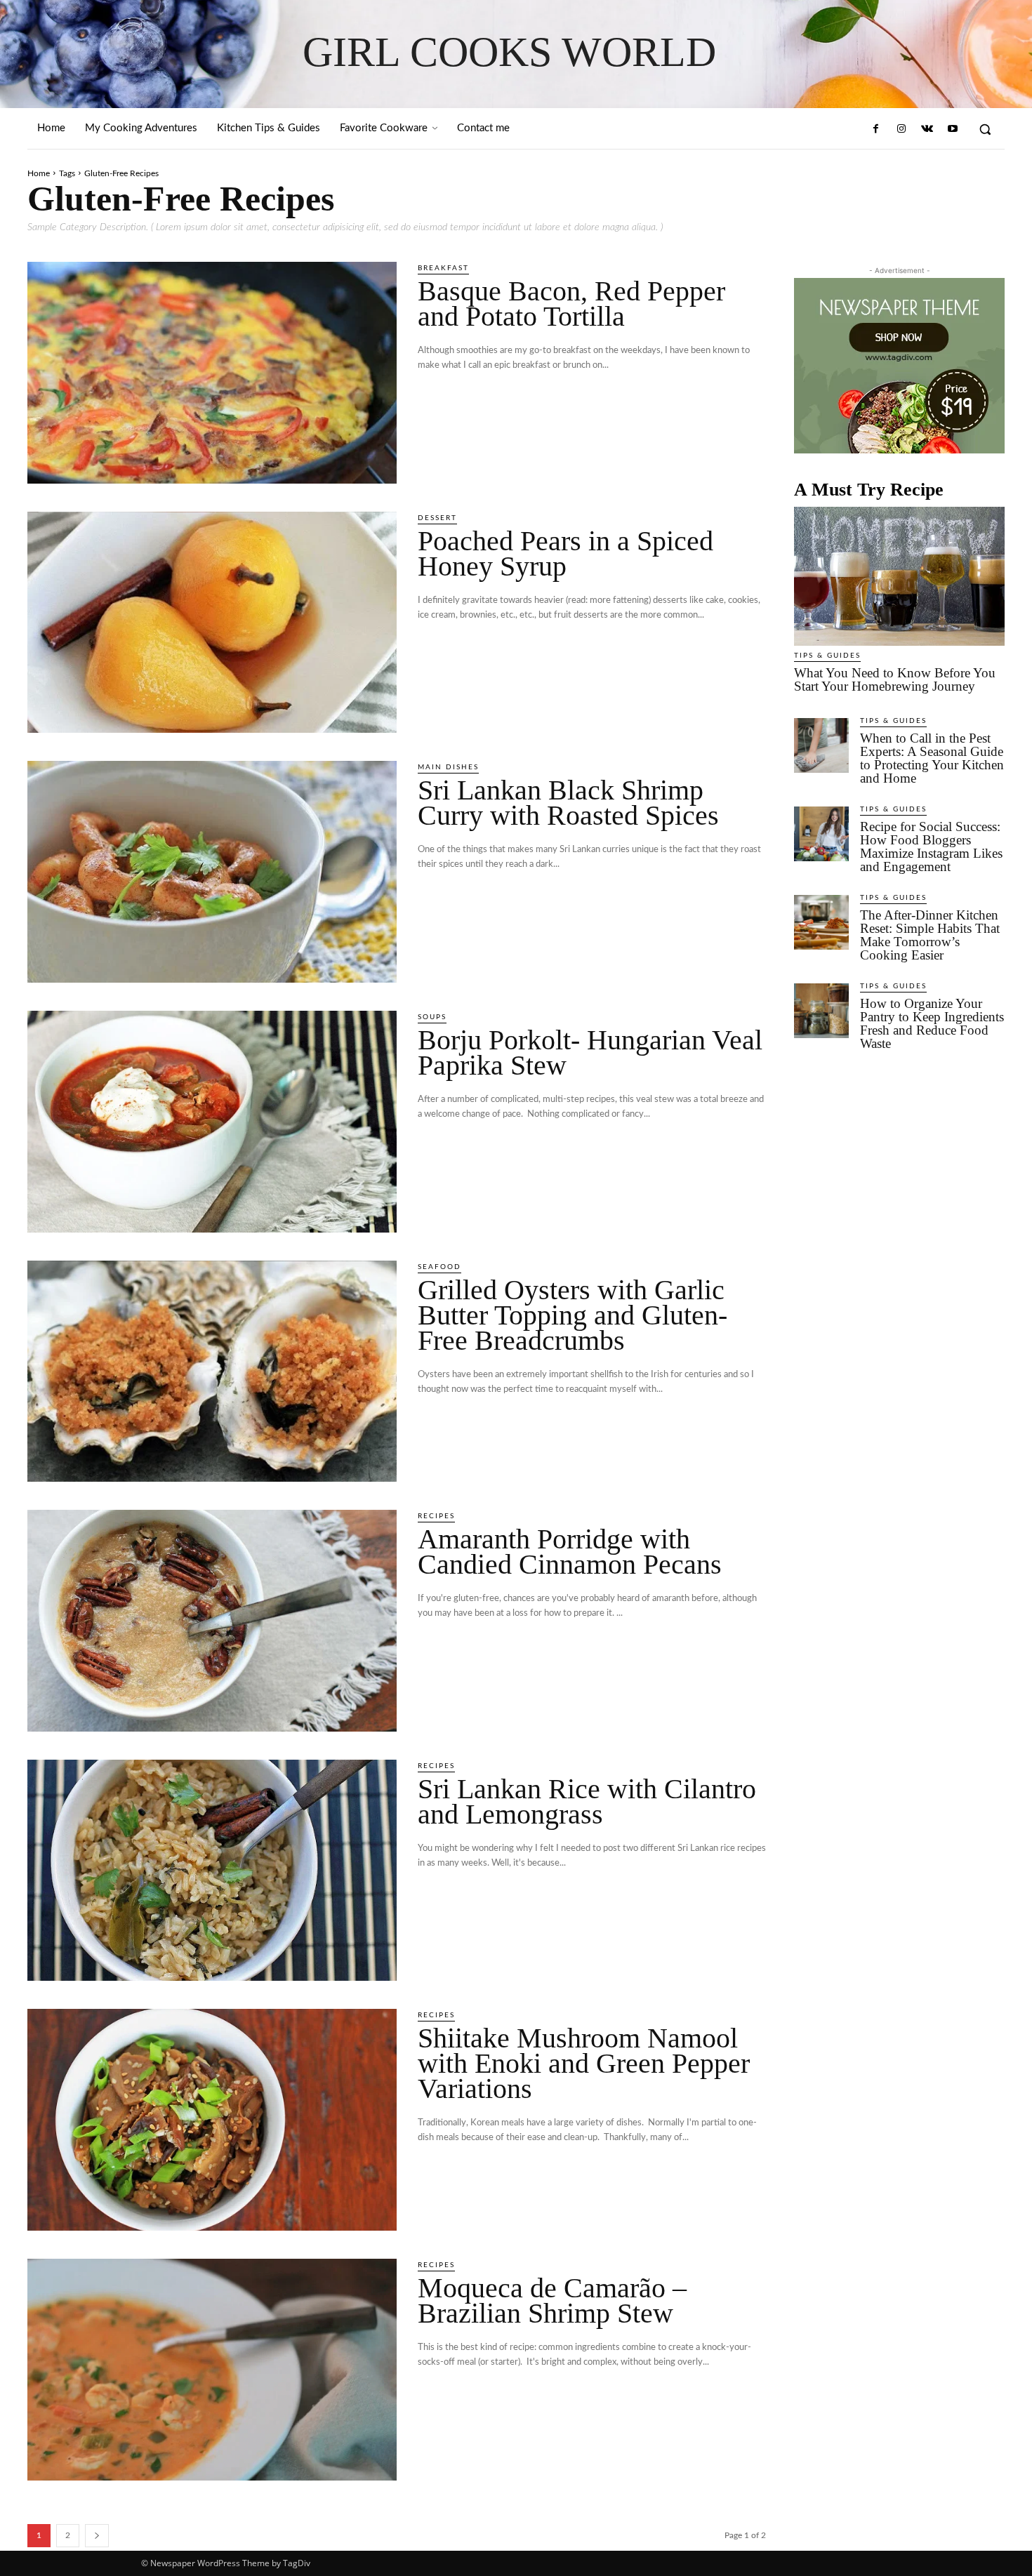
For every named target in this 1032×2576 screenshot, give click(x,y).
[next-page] (97, 2536)
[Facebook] (876, 129)
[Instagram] (901, 129)
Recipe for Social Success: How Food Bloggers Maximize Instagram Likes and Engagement (931, 847)
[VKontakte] (927, 129)
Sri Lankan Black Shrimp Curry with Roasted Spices (568, 803)
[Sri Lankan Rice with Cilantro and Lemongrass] (212, 1871)
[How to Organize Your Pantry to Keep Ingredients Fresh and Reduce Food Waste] (821, 1011)
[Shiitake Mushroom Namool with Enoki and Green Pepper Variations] (212, 2120)
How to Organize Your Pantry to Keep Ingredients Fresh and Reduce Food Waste (932, 1023)
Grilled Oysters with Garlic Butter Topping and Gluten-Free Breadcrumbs (573, 1315)
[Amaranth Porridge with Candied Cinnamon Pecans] (212, 1621)
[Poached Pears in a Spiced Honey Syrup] (212, 623)
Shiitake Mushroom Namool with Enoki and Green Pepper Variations (584, 2063)
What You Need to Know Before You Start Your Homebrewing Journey (895, 679)
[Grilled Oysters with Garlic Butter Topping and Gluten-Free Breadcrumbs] (212, 1372)
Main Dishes (448, 767)
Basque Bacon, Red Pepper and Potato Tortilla (571, 304)
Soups (432, 1017)
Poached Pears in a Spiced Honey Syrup (565, 553)
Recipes (436, 1516)
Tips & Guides (827, 656)
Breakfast (443, 268)
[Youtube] (953, 129)
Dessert (437, 518)
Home (39, 173)
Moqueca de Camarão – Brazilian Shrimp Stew (552, 2301)
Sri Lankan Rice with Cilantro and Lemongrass (587, 1801)
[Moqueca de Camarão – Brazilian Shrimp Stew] (212, 2370)
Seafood (439, 1267)
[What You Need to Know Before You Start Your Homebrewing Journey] (899, 576)
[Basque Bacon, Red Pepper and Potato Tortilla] (212, 373)
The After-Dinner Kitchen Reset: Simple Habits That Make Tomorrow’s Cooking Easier (930, 935)
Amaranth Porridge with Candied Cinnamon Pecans (570, 1552)
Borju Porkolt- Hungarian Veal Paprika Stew (590, 1053)
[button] (985, 129)
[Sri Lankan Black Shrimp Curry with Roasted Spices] (212, 872)
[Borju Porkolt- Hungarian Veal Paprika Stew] (212, 1122)
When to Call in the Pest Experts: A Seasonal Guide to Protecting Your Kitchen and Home (932, 758)
